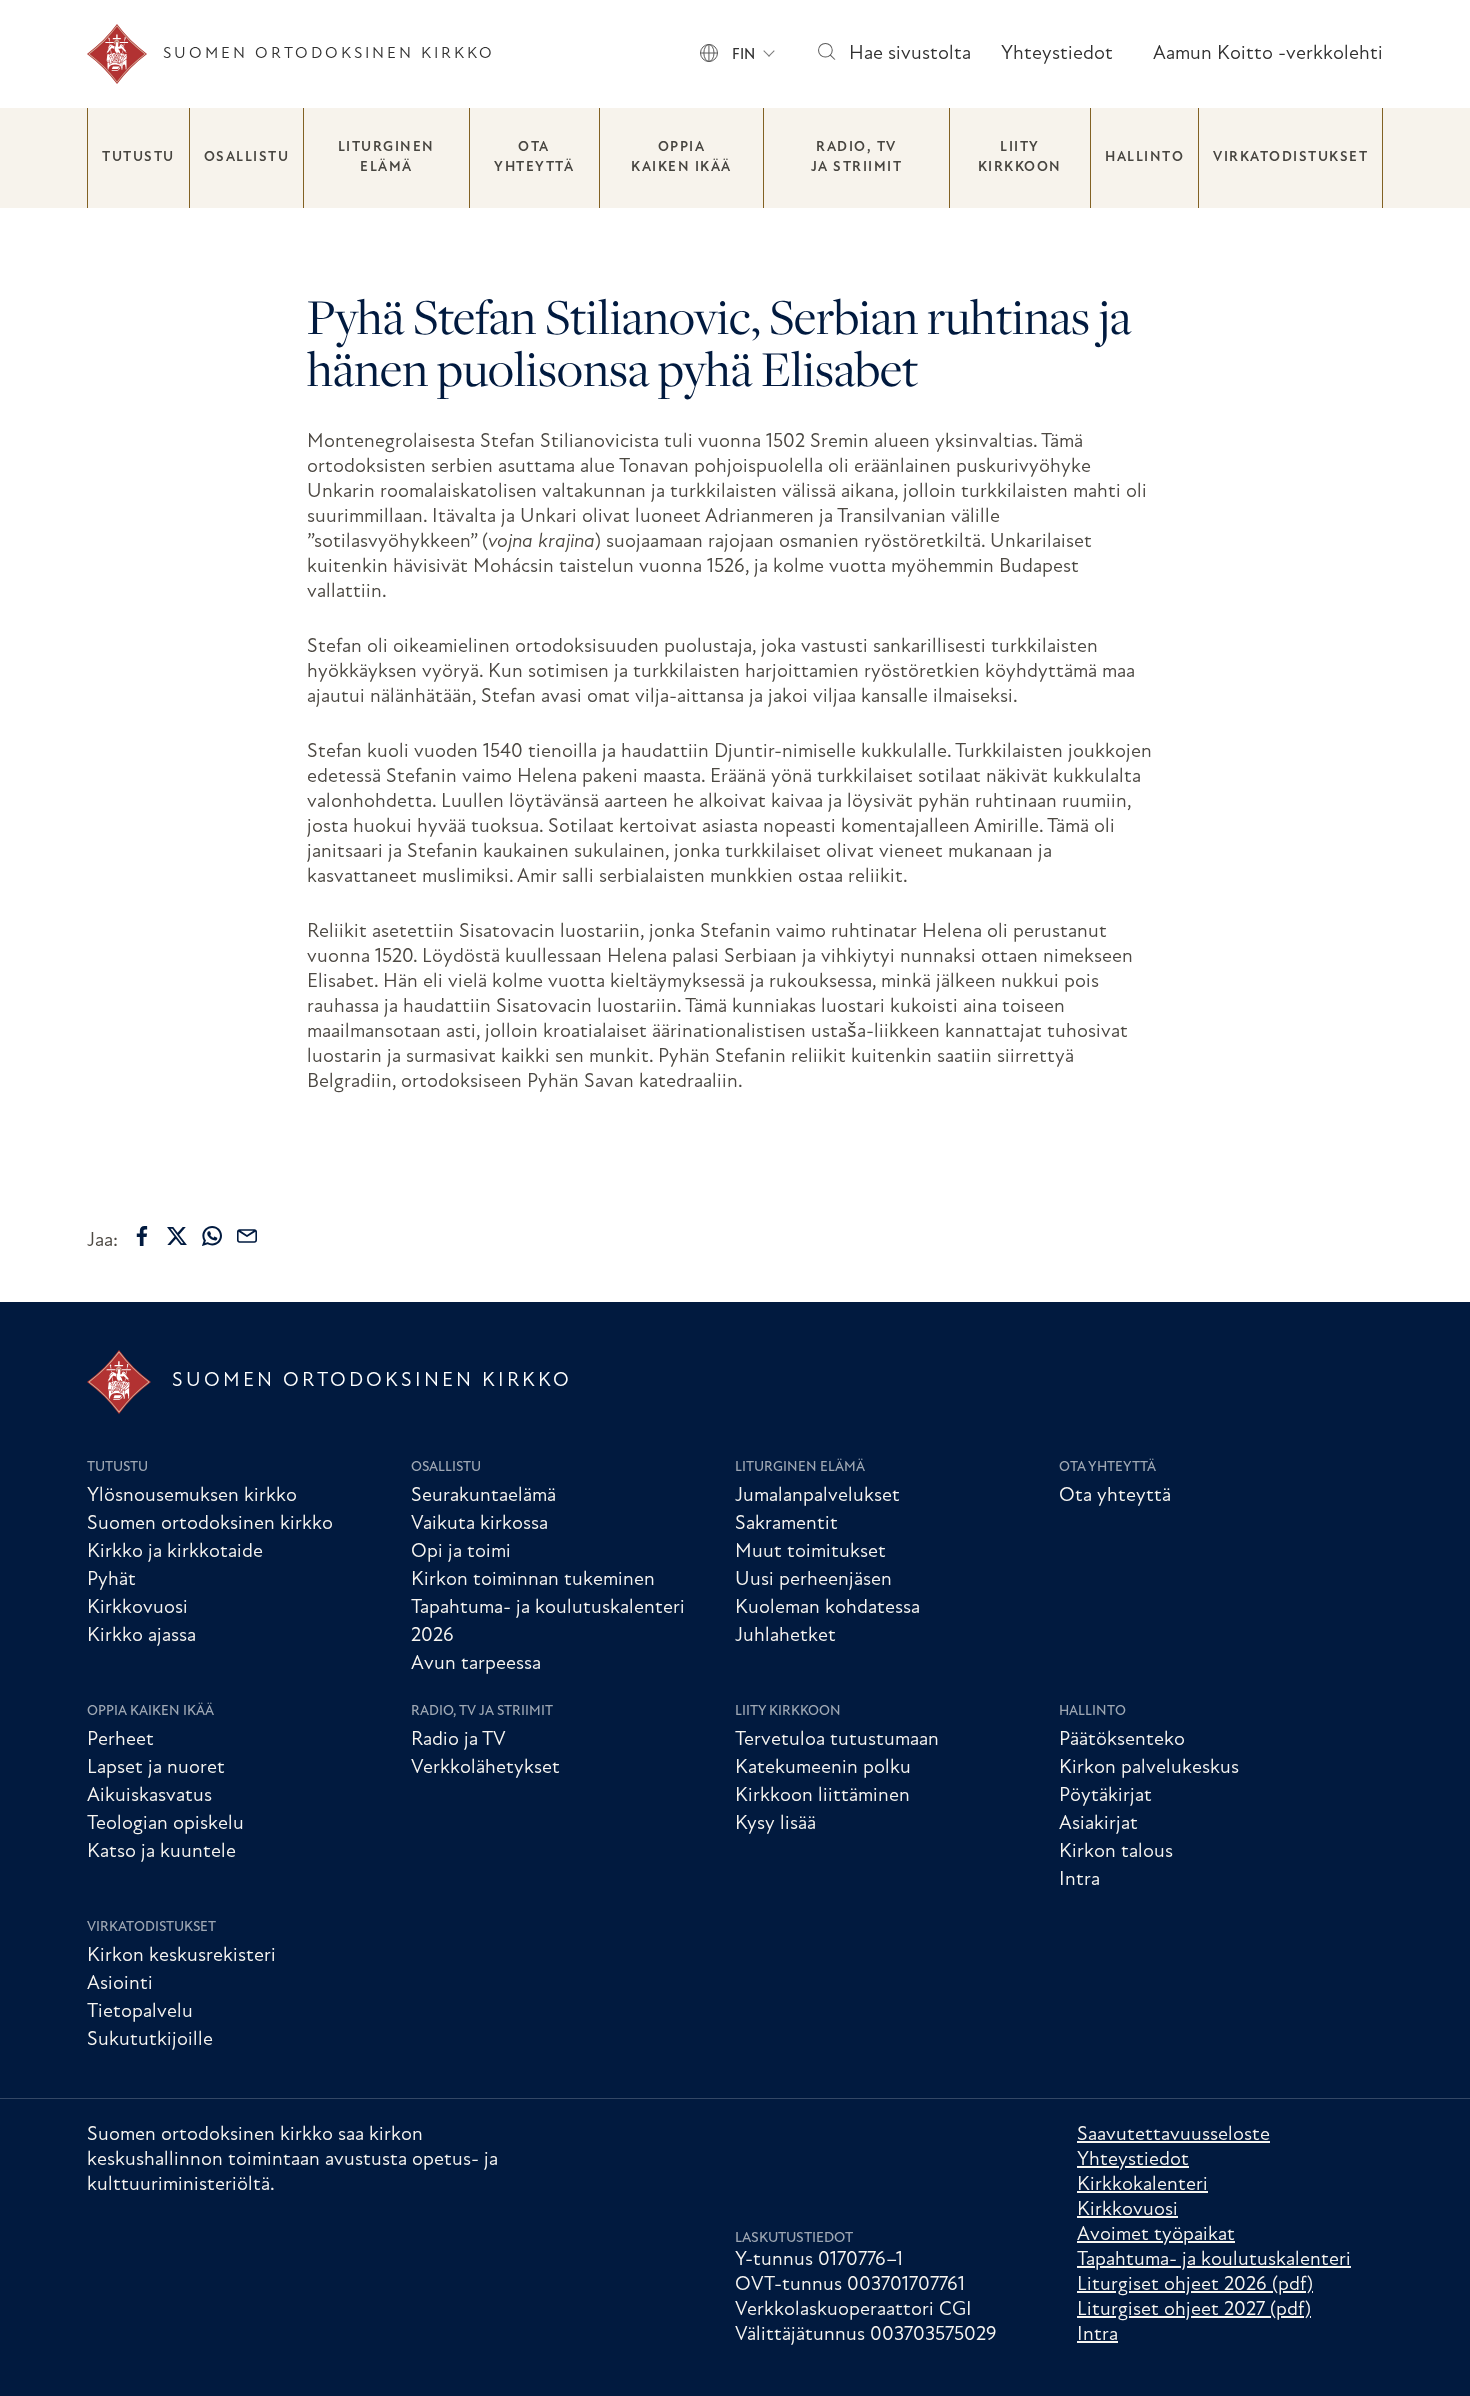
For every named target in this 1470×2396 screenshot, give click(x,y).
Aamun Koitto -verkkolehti (1268, 54)
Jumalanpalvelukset (817, 1496)
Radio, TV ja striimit (857, 157)
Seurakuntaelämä (483, 1496)
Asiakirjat (1098, 1824)
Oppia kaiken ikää (681, 157)
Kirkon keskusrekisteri (181, 1956)
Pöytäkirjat (1105, 1796)
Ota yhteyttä (534, 157)
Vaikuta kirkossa (479, 1524)
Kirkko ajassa (141, 1636)
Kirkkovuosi (137, 1608)
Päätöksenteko (1122, 1740)
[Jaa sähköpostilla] (247, 1236)
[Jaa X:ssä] (177, 1236)
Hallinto (1144, 157)
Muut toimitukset (810, 1552)
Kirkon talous (1116, 1852)
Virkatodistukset (1290, 157)
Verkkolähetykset (485, 1768)
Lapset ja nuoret (156, 1768)
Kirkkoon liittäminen (822, 1796)
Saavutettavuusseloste (1173, 2135)
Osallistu (247, 157)
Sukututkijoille (150, 2040)
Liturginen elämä (386, 157)
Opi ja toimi (461, 1552)
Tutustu (138, 157)
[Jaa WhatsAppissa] (212, 1236)
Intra (1079, 1880)
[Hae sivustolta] (825, 54)
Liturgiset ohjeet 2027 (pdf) (1194, 2310)
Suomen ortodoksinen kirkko (210, 1524)
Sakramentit (786, 1524)
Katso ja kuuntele (161, 1852)
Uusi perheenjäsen (813, 1580)
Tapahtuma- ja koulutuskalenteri (1214, 2260)
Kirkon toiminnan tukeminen (533, 1580)
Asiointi (120, 1984)
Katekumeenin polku (823, 1768)
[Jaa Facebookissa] (142, 1236)
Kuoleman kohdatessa (827, 1608)
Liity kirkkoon (1020, 157)
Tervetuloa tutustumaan (837, 1740)
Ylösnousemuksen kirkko (192, 1496)
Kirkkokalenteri (1142, 2185)
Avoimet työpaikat (1156, 2235)
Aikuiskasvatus (149, 1796)
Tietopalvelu (140, 2012)
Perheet (120, 1740)
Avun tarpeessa (476, 1664)
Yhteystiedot (1057, 54)
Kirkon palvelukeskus (1149, 1768)
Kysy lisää (775, 1824)
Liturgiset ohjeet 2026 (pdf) (1195, 2285)
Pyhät (111, 1580)
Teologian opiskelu (165, 1824)
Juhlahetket (785, 1636)
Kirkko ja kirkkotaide (175, 1552)
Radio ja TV (458, 1740)
